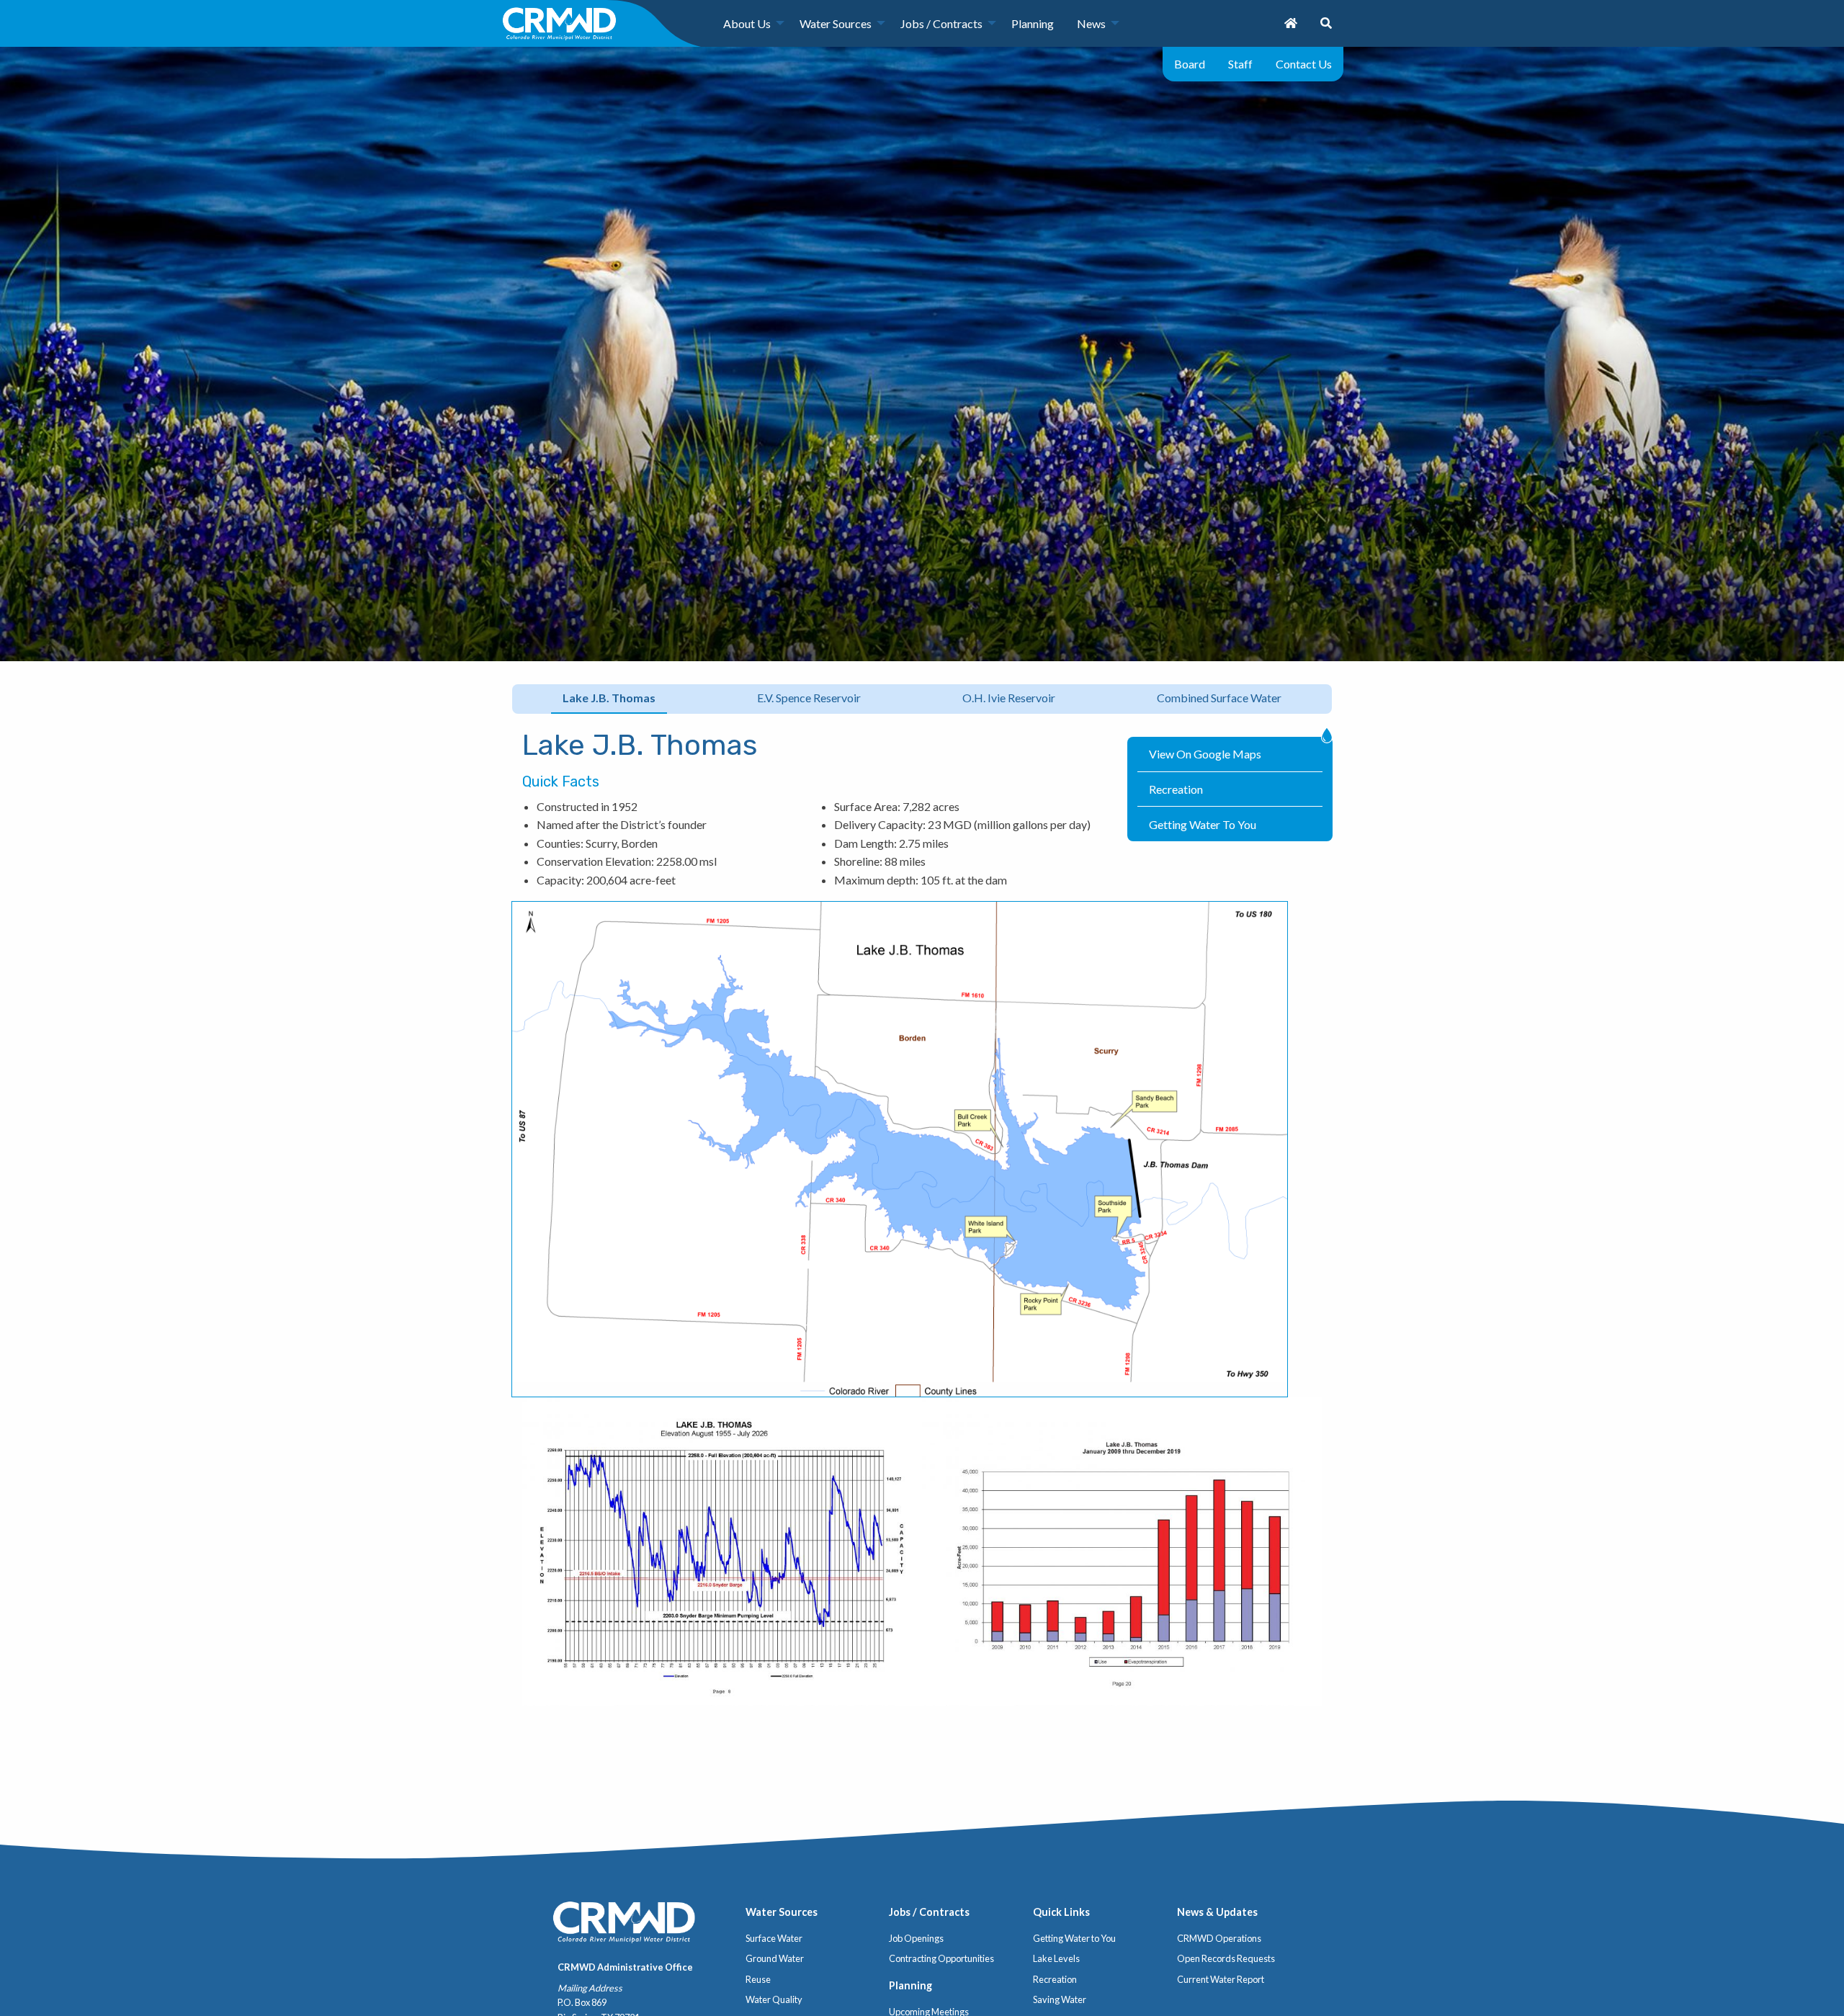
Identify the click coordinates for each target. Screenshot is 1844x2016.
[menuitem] (750, 23)
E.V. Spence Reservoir (809, 698)
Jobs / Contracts (941, 23)
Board (1190, 64)
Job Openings (916, 1938)
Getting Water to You (1074, 1938)
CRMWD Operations (1219, 1938)
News (1091, 23)
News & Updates (1217, 1912)
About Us (747, 23)
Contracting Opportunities (941, 1958)
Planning (1033, 23)
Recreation (1176, 789)
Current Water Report (1221, 1979)
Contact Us (1304, 64)
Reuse (758, 1979)
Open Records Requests (1226, 1958)
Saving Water (1060, 1999)
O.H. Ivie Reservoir (1009, 698)
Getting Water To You (1203, 824)
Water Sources (836, 23)
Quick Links (1061, 1912)
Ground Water (775, 1958)
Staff (1240, 64)
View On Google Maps (1205, 754)
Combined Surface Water (1219, 698)
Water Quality (774, 1999)
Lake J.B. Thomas (609, 698)
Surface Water (774, 1938)
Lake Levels (1056, 1958)
